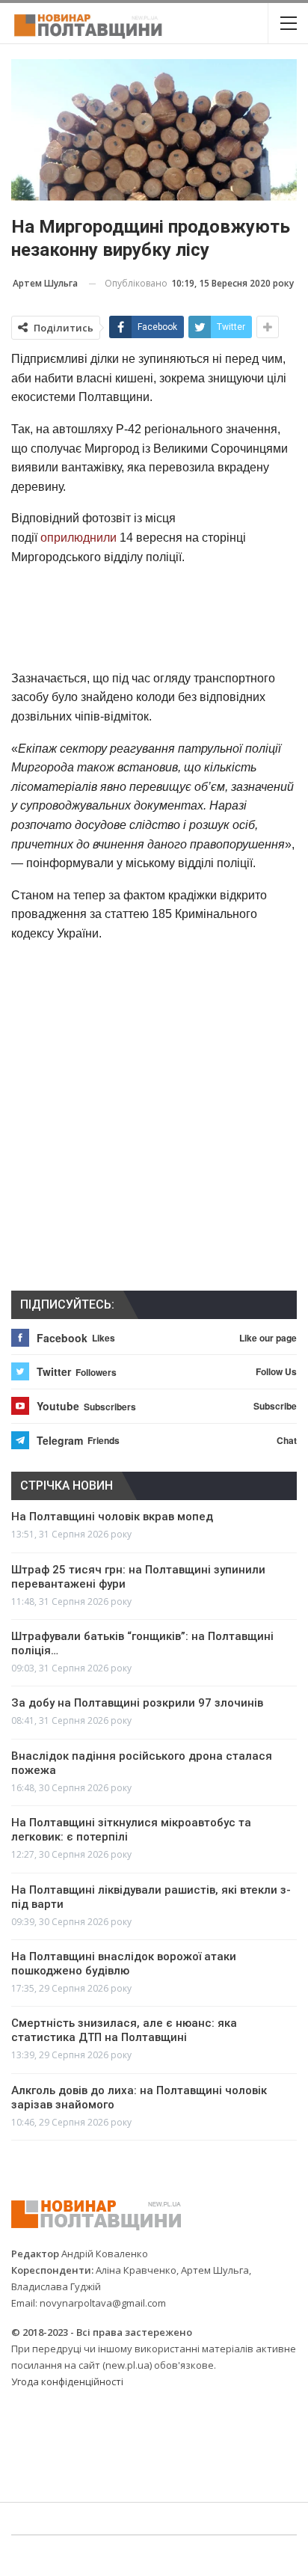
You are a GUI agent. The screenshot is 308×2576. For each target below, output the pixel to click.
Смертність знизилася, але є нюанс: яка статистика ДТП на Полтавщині (124, 2030)
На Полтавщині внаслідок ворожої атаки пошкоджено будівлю (124, 1964)
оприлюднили (78, 538)
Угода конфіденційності (67, 2381)
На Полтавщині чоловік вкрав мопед (112, 1517)
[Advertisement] (154, 617)
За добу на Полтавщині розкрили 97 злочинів (137, 1703)
